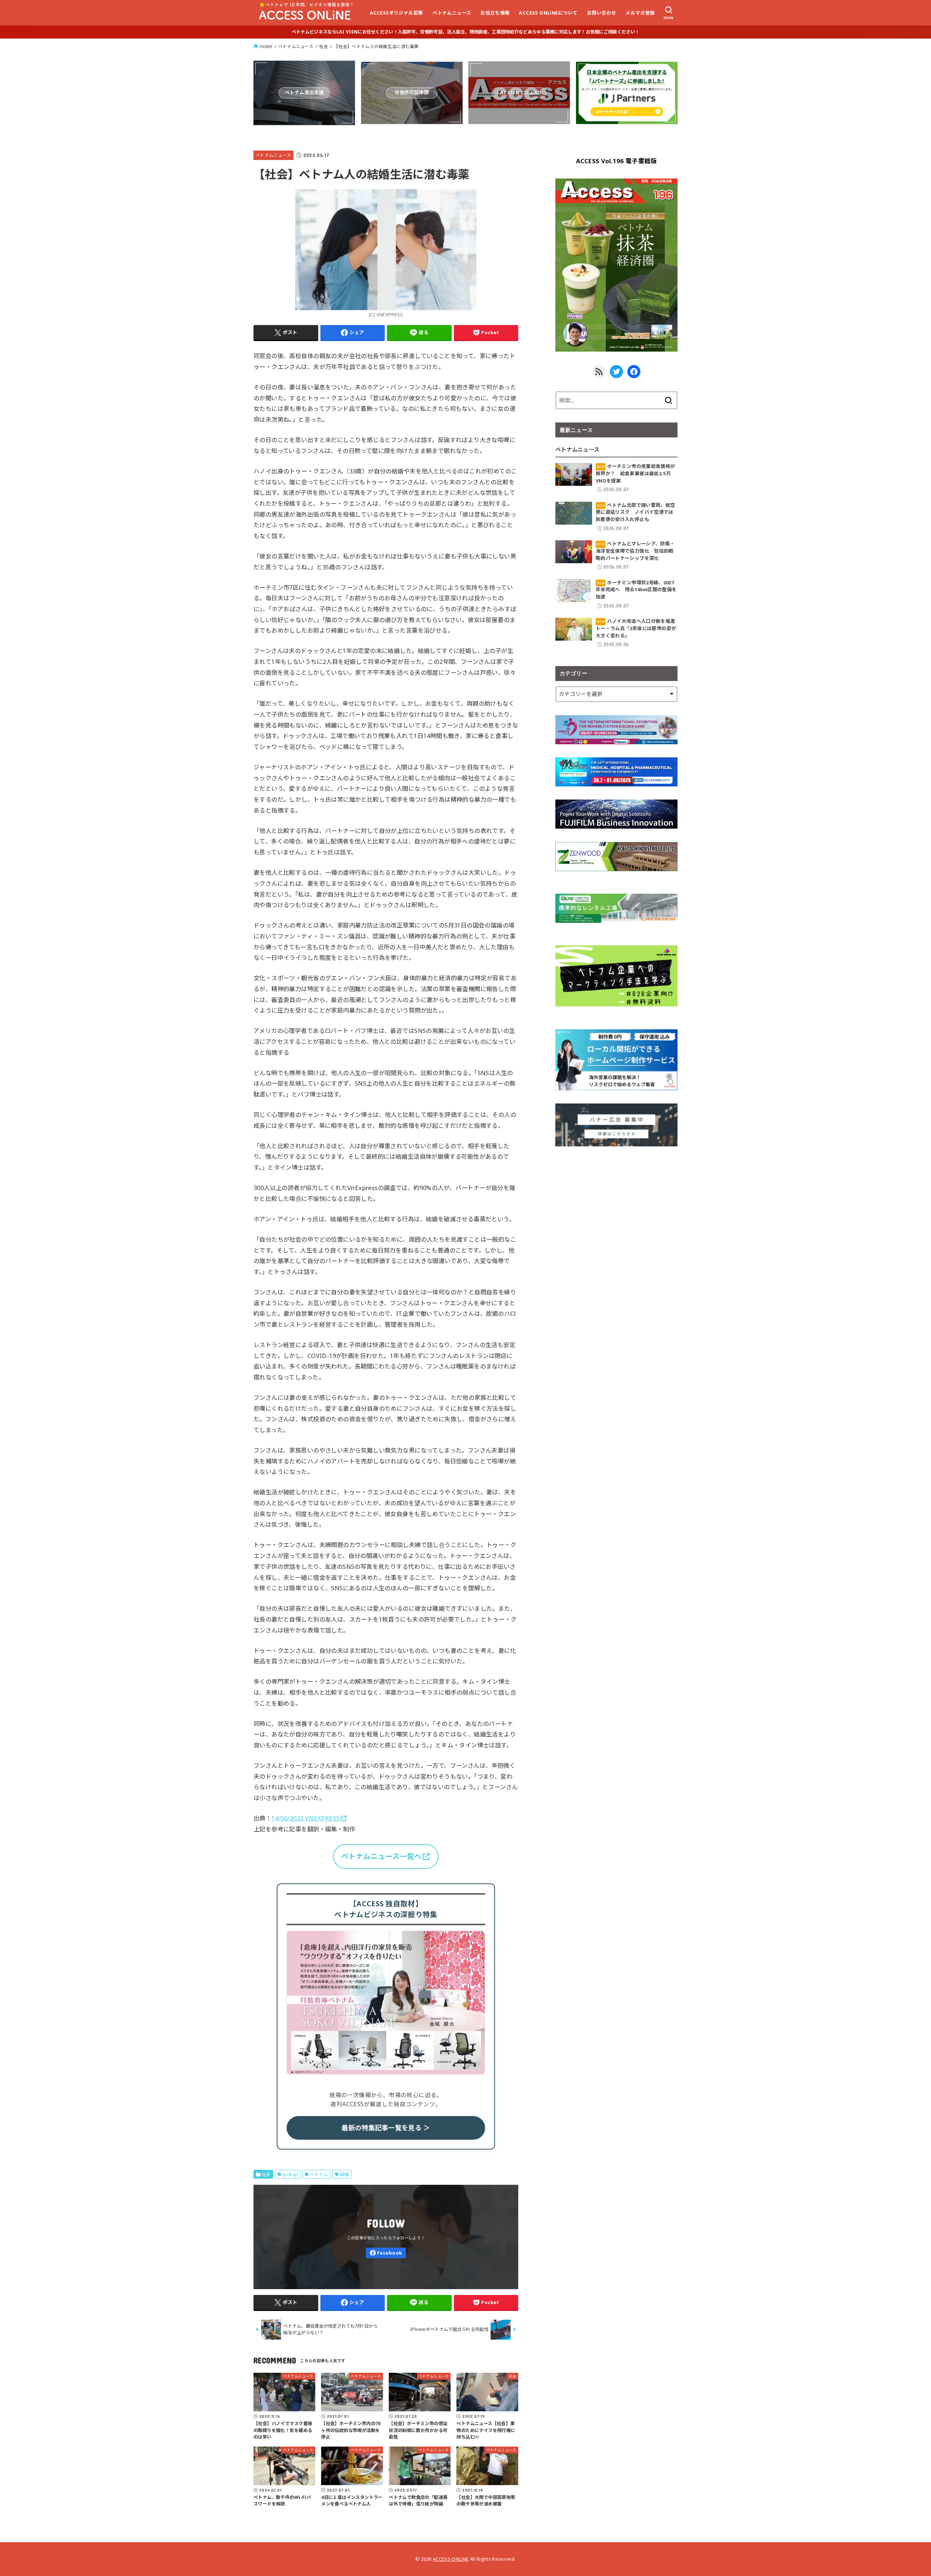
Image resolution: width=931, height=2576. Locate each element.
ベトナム (319, 2174)
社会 (324, 46)
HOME (266, 46)
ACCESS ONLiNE (451, 2559)
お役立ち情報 (495, 13)
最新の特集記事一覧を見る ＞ (386, 2128)
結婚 (345, 2174)
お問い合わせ (602, 13)
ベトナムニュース (452, 13)
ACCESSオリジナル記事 (396, 13)
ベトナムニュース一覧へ (381, 1856)
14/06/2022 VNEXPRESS (305, 1818)
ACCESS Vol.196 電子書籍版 (617, 161)
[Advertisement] (616, 1210)
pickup (290, 2174)
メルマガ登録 (640, 13)
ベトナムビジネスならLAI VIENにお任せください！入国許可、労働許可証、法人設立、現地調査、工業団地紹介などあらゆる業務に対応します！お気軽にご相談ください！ (465, 32)
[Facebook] (386, 2253)
